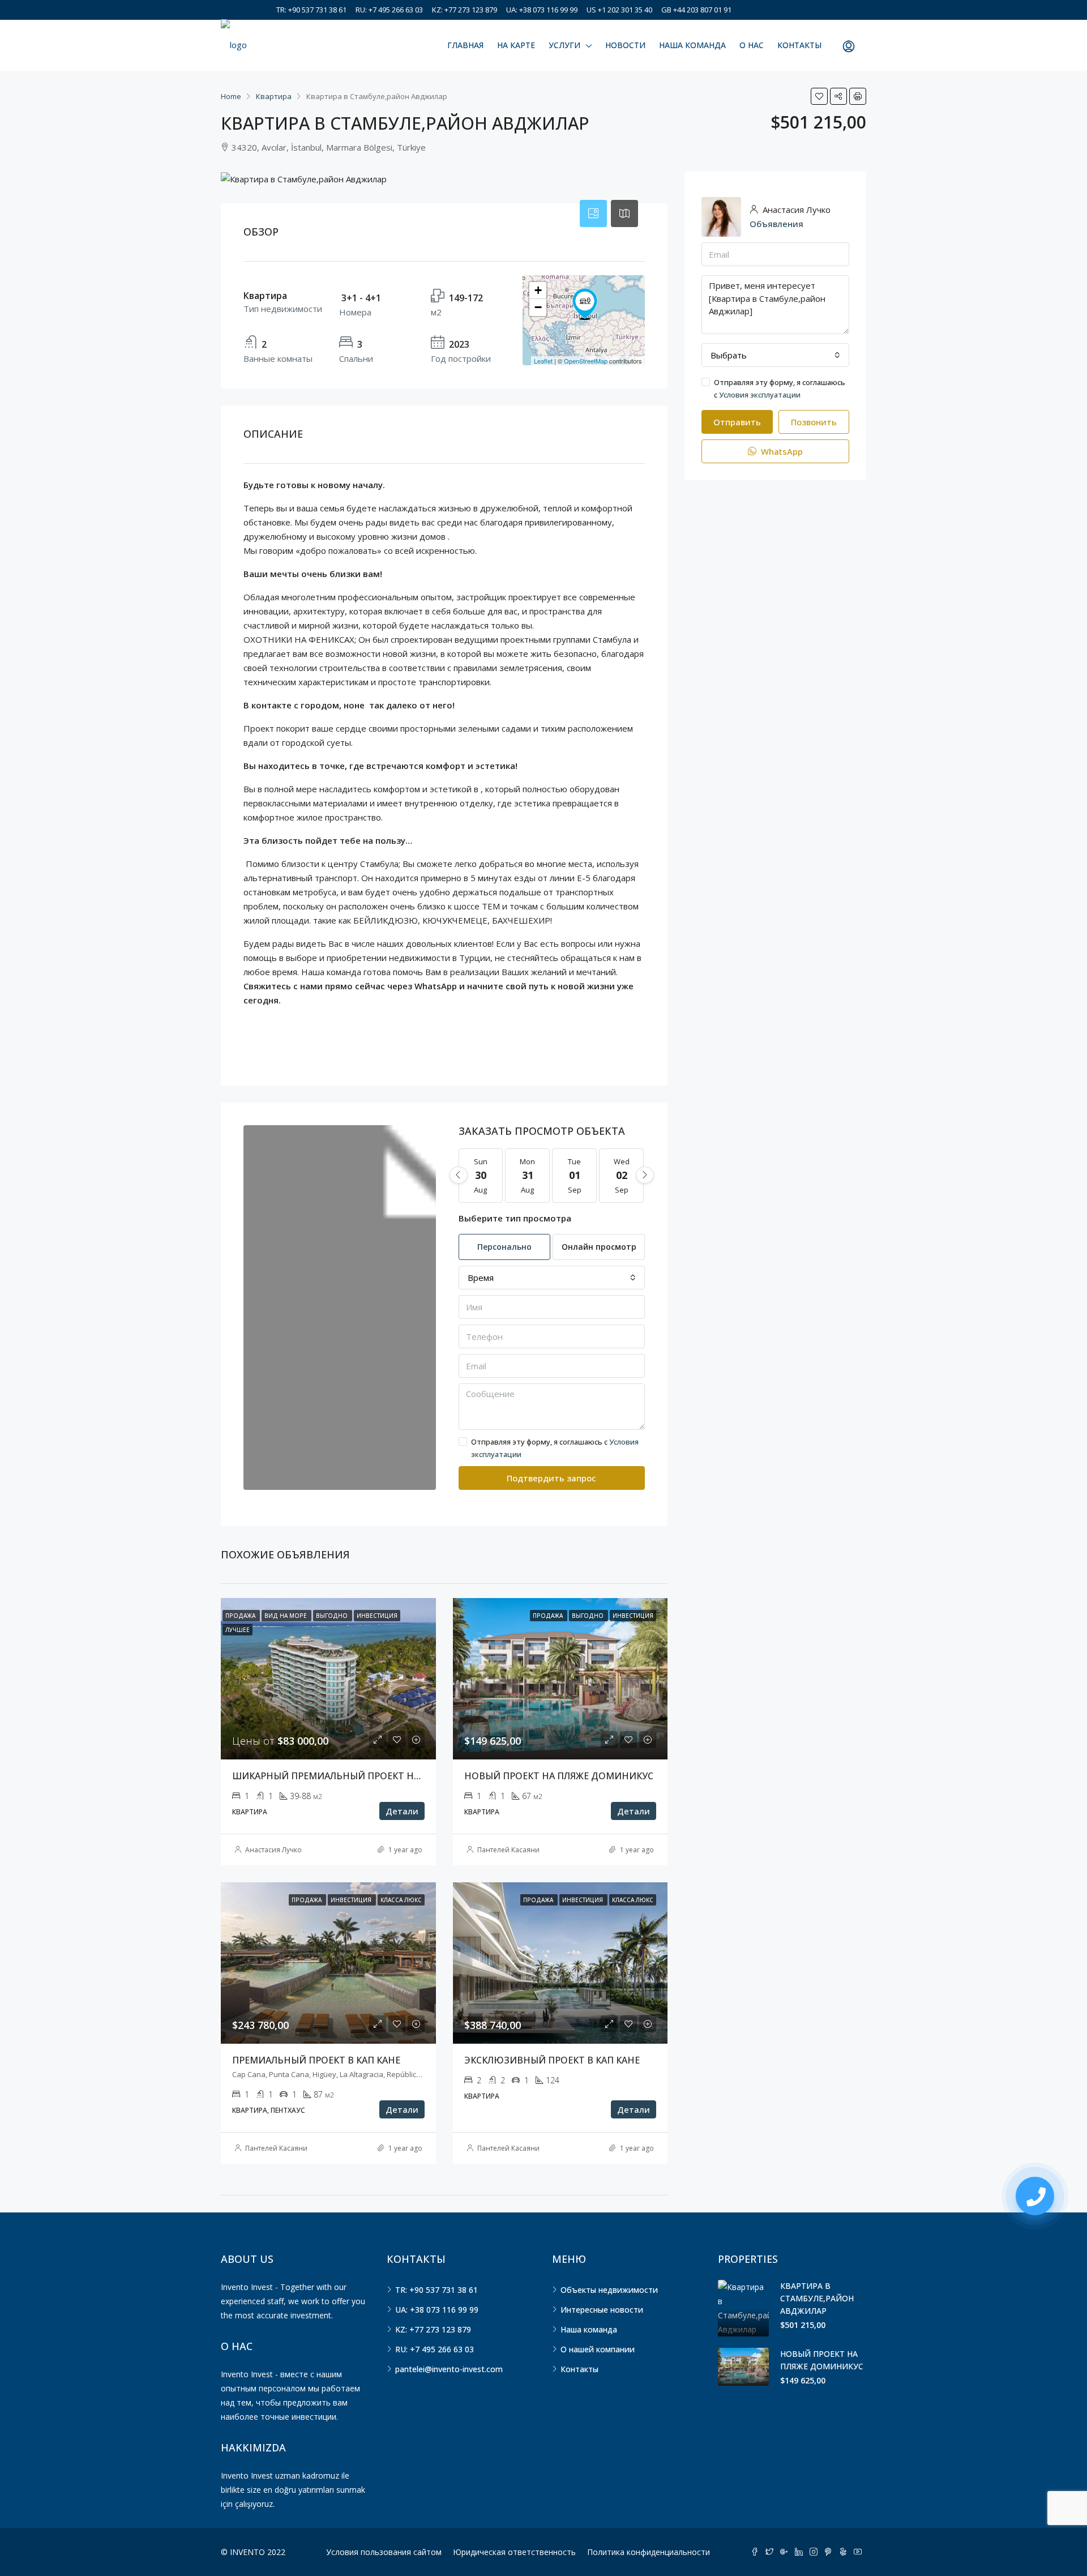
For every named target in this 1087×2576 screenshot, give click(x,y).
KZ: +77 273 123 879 (465, 10)
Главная (465, 45)
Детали (402, 1811)
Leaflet (543, 361)
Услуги (564, 45)
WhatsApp (781, 451)
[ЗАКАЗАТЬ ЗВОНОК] (1035, 2196)
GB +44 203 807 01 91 (696, 10)
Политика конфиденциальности (649, 2552)
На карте (516, 45)
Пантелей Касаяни (508, 1850)
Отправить (737, 422)
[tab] (593, 213)
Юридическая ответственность (514, 2552)
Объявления (776, 224)
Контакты (799, 45)
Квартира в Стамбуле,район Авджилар (817, 2298)
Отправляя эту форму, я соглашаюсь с (555, 1448)
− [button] (538, 307)
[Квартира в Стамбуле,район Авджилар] (585, 304)
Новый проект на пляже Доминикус (559, 1776)
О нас (752, 45)
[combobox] (552, 1278)
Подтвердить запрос (551, 1478)
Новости (625, 45)
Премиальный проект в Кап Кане (316, 2060)
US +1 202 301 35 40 (619, 10)
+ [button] (538, 290)
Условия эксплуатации (760, 395)
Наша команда (692, 45)
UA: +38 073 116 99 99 (542, 10)
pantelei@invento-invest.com (449, 2369)
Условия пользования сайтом (384, 2552)
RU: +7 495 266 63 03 (389, 10)
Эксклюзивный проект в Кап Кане (552, 2060)
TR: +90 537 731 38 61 (311, 10)
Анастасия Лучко (273, 1850)
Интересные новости (602, 2310)
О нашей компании (598, 2349)
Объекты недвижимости (609, 2290)
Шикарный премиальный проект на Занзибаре (354, 1776)
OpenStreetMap (586, 361)
